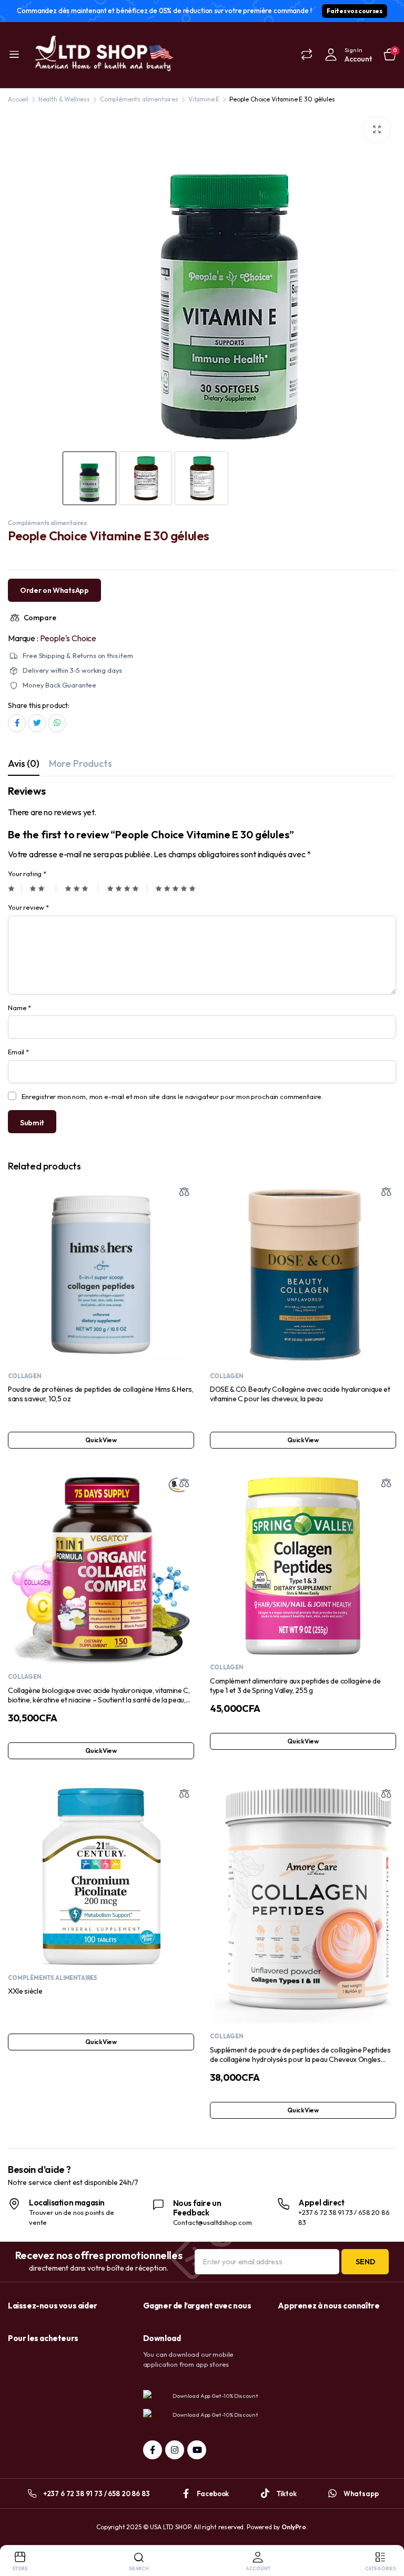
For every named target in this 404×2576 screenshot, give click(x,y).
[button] (377, 130)
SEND (365, 2262)
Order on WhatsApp (54, 590)
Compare (40, 618)
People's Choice (68, 638)
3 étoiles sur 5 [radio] (82, 889)
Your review (28, 907)
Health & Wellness (64, 99)
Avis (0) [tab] (24, 763)
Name (19, 1008)
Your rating (27, 874)
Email (18, 1052)
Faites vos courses (354, 11)
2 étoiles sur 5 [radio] (43, 889)
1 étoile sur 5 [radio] (15, 889)
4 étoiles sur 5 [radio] (127, 889)
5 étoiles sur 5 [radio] (175, 889)
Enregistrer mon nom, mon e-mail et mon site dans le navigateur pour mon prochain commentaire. (172, 1096)
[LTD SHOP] (103, 55)
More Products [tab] (80, 763)
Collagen (24, 1376)
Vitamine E (204, 99)
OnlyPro (294, 2527)
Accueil (18, 99)
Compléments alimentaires (139, 99)
